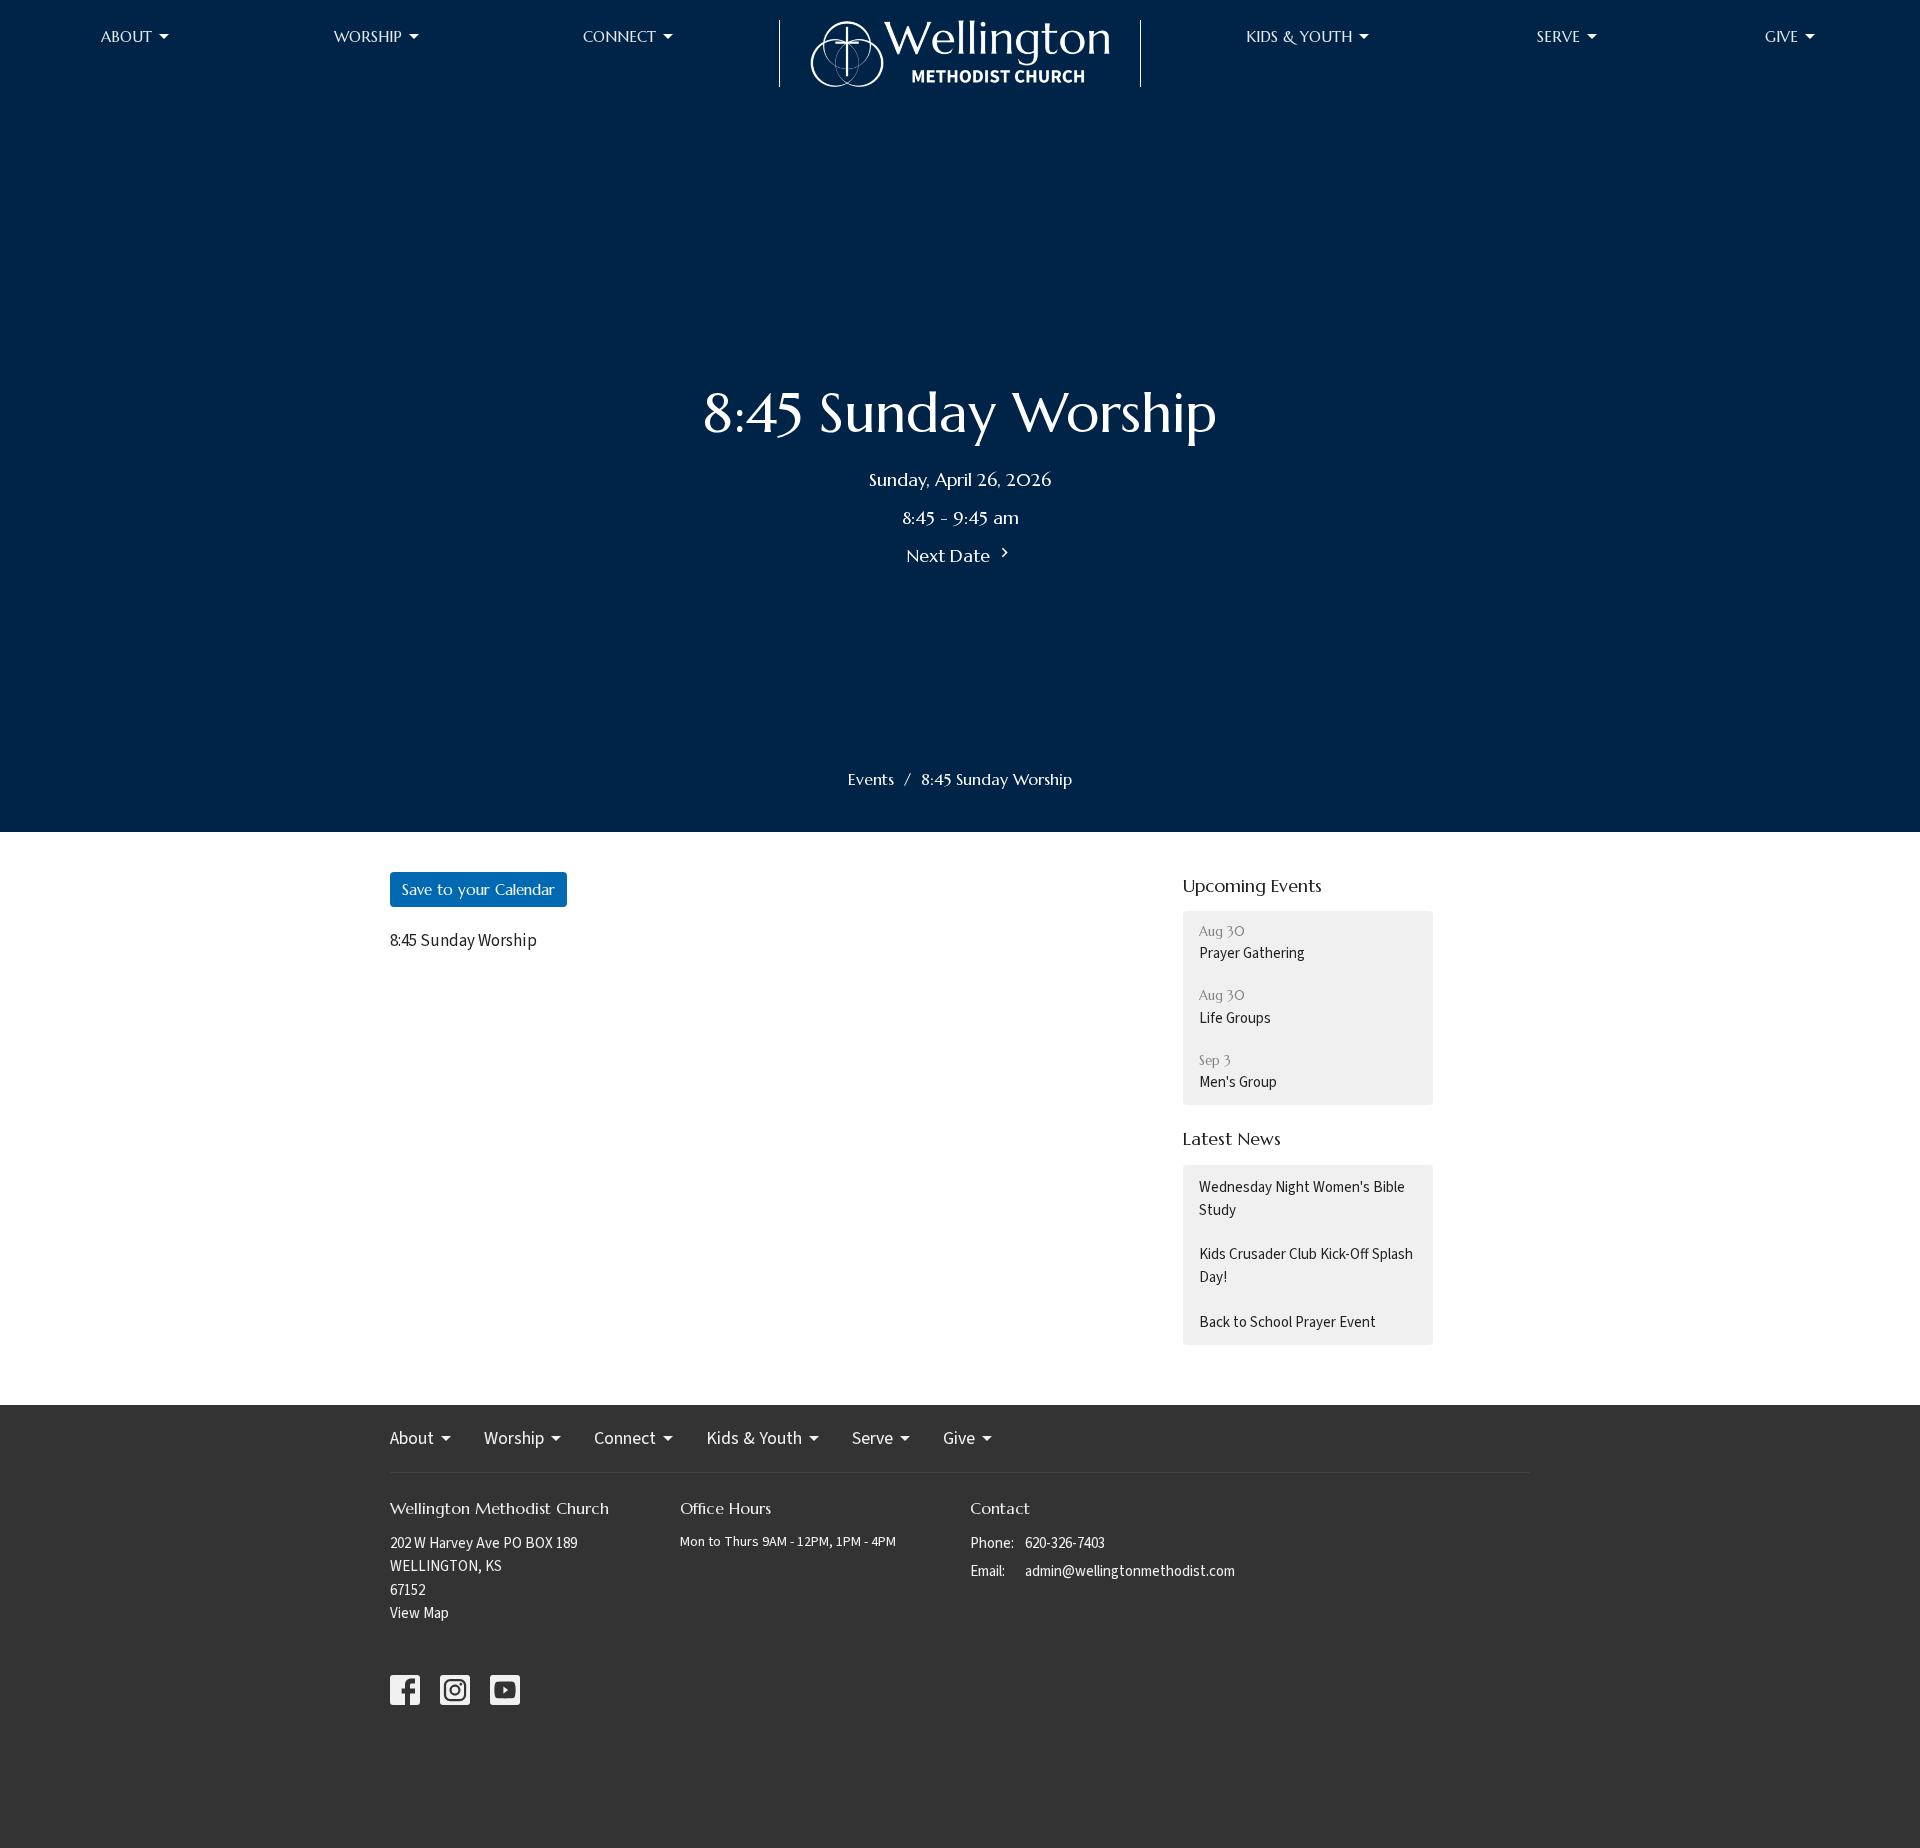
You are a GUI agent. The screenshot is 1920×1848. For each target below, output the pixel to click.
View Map (419, 1613)
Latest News (1232, 1138)
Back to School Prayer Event (1287, 1322)
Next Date (950, 555)
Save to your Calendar (478, 889)
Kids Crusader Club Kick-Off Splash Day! (1306, 1266)
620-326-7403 (1065, 1543)
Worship (368, 36)
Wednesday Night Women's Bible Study (1302, 1199)
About (126, 36)
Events (871, 779)
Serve (1558, 36)
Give (1781, 36)
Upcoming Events (1252, 885)
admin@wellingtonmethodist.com (1130, 1571)
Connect (619, 36)
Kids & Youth (1299, 36)
